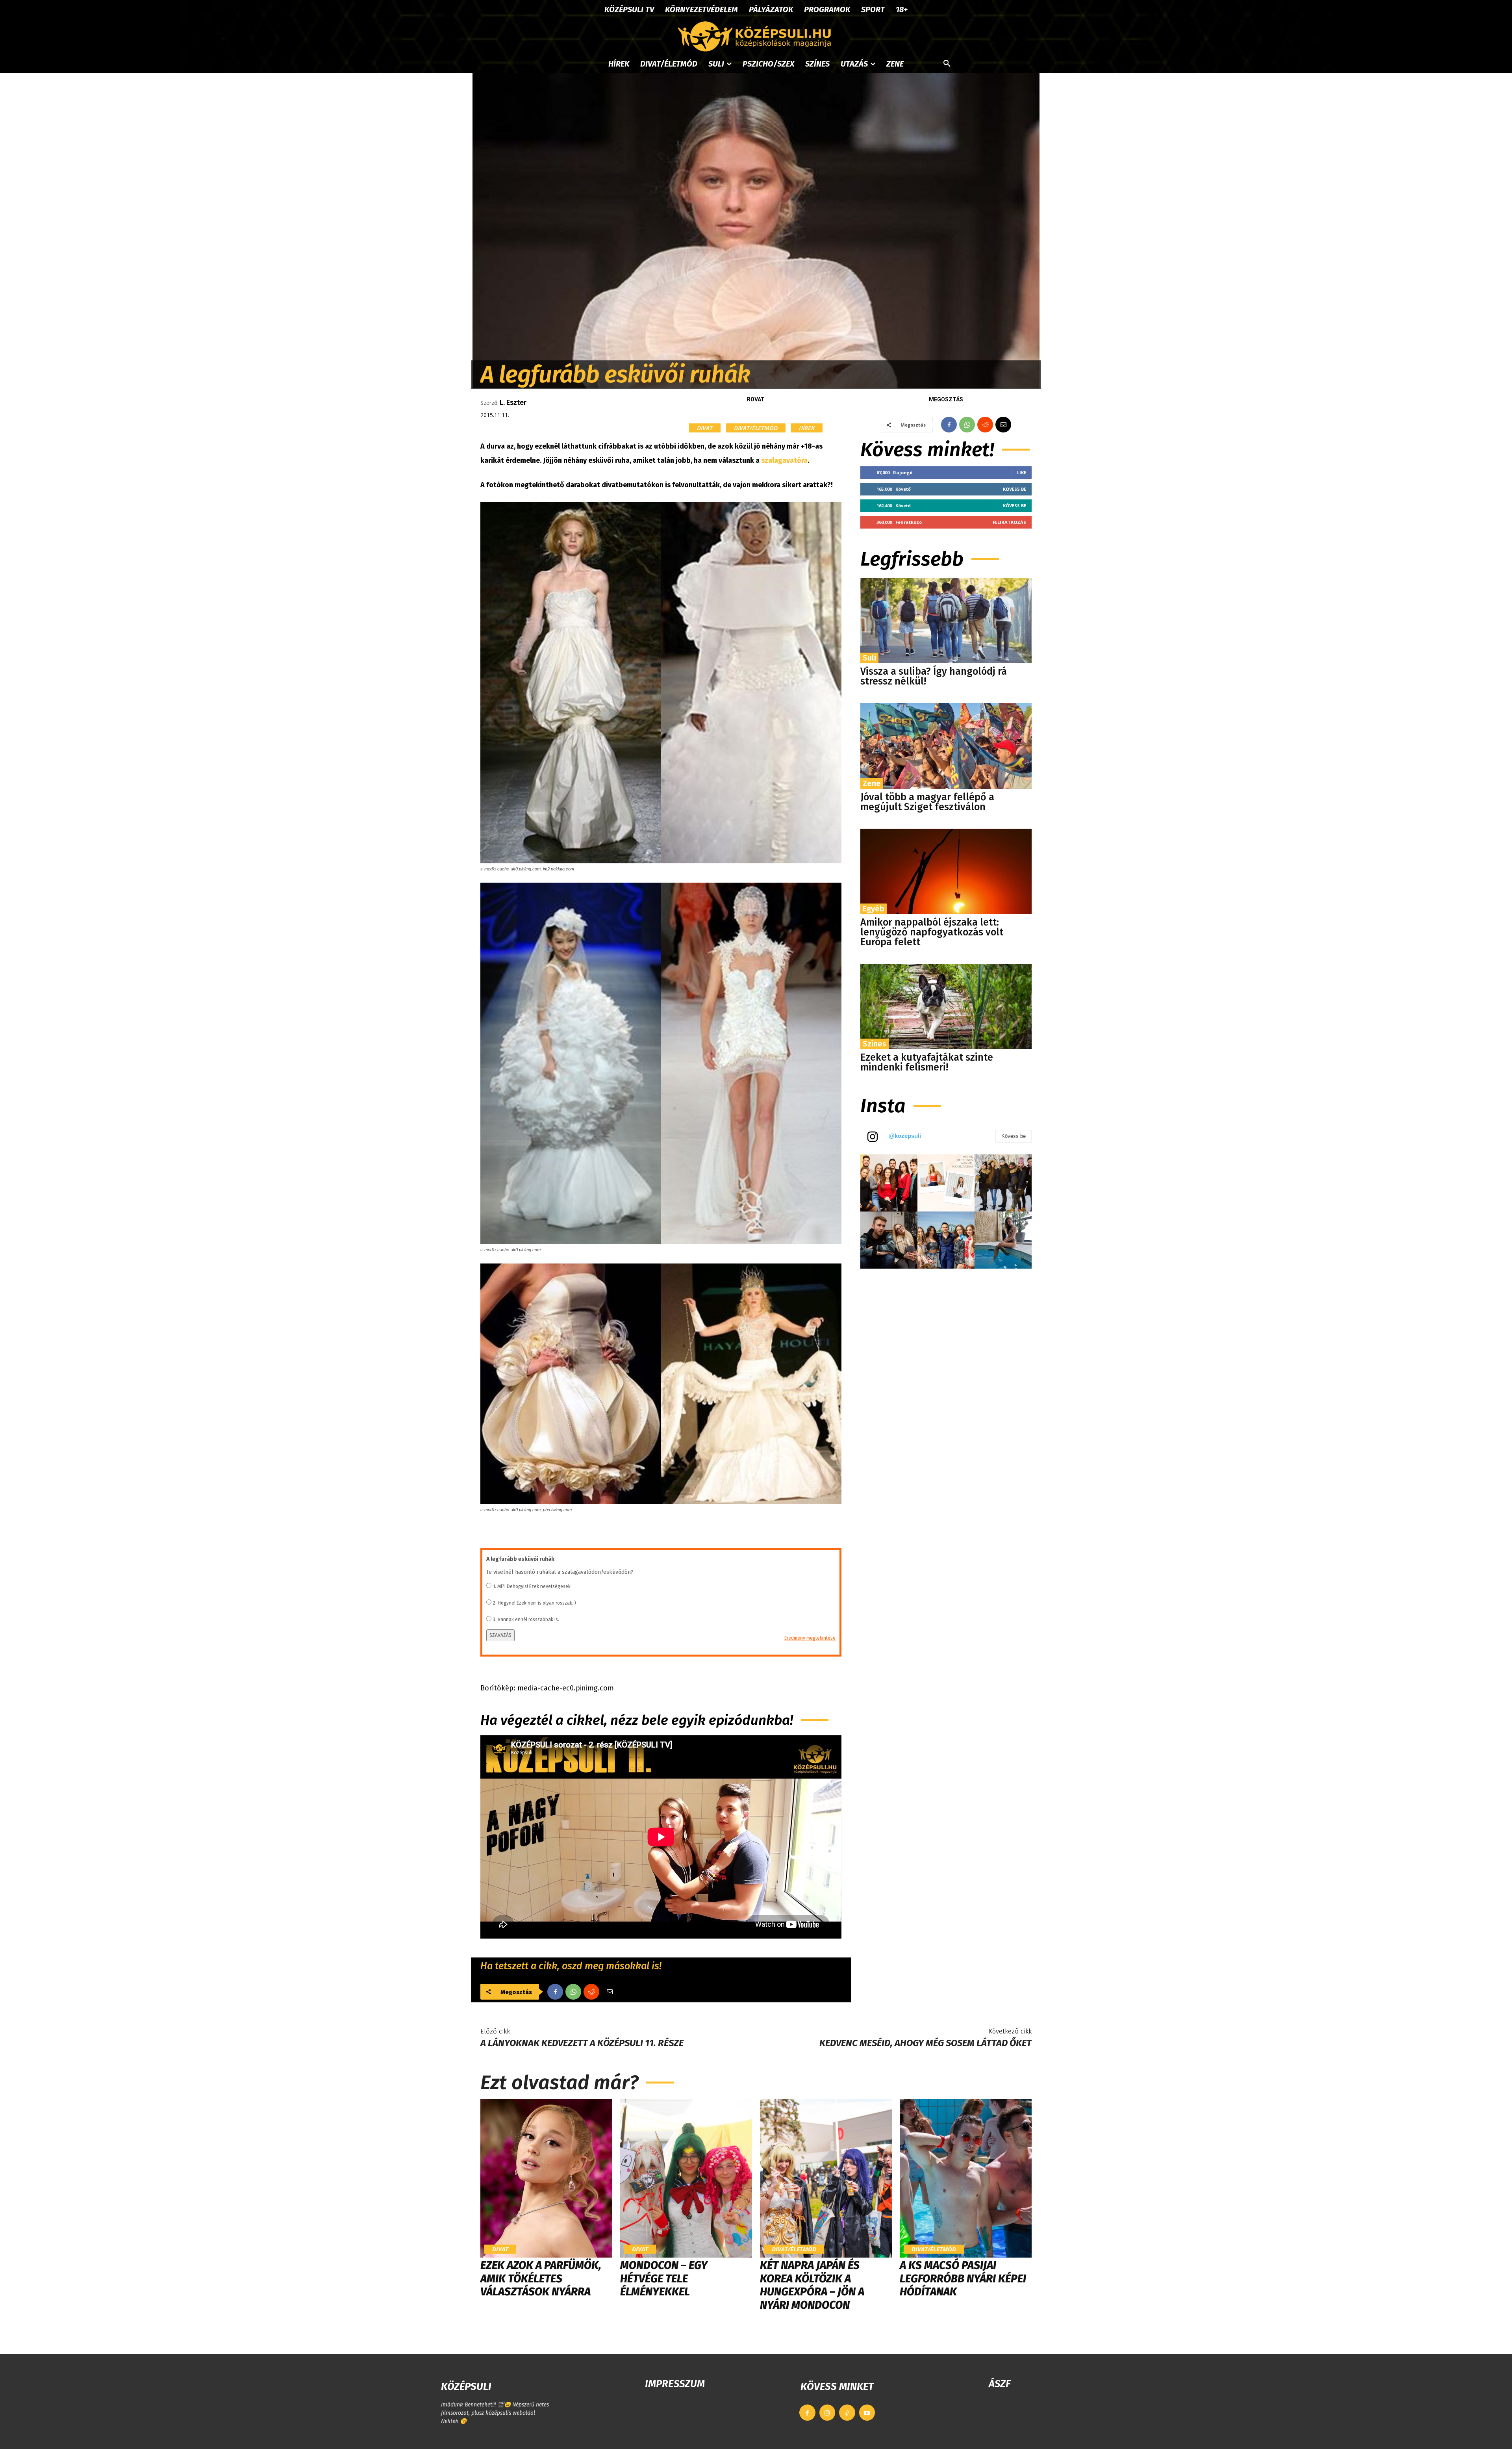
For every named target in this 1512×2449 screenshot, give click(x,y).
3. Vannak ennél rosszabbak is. (526, 1620)
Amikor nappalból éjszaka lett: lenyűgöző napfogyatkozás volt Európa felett (932, 932)
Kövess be (1014, 489)
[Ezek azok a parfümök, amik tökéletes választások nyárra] (546, 2178)
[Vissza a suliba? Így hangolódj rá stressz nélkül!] (946, 621)
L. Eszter (513, 403)
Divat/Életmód (756, 428)
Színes (875, 1044)
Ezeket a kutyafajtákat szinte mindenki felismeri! (927, 1062)
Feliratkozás (1009, 522)
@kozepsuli (905, 1136)
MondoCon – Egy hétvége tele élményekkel (664, 2278)
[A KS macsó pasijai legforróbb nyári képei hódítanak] (966, 2178)
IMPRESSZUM (675, 2384)
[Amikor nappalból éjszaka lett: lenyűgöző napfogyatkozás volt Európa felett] (946, 871)
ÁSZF (1000, 2384)
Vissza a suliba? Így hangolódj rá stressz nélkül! (934, 676)
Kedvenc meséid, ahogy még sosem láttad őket (926, 2043)
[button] (947, 64)
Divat (705, 428)
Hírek (807, 428)
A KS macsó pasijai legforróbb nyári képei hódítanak (963, 2278)
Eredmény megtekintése (810, 1638)
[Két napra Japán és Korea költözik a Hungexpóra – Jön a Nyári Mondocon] (826, 2178)
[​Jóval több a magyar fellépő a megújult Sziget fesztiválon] (946, 746)
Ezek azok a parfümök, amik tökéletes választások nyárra (541, 2278)
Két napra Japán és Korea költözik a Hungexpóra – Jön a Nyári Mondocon (812, 2285)
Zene (872, 783)
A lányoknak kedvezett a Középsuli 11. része (582, 2043)
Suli (869, 658)
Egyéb (874, 909)
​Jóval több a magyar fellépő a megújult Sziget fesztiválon (927, 802)
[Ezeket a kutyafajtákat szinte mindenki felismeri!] (946, 1007)
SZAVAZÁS (500, 1635)
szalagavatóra (784, 460)
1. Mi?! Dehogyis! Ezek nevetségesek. (532, 1586)
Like (1022, 472)
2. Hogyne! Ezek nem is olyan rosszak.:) (535, 1603)
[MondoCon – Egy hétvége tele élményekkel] (686, 2178)
